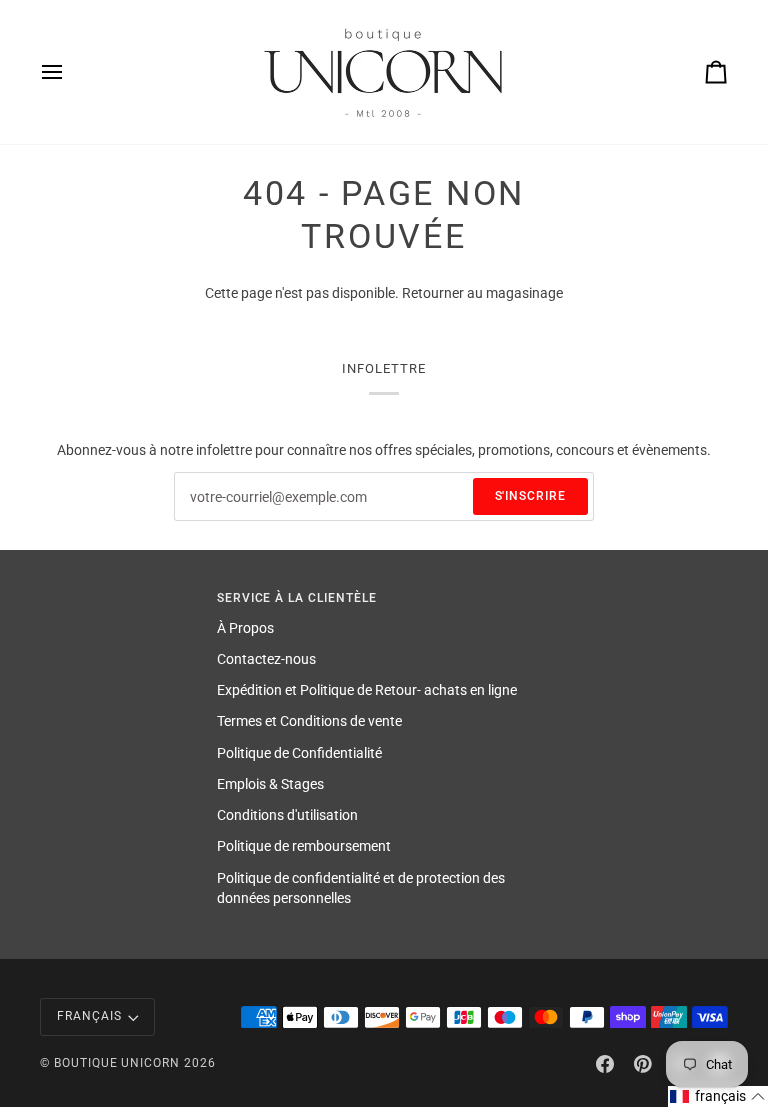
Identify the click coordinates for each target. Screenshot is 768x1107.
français (89, 1016)
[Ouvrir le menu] (70, 72)
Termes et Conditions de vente (309, 721)
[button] (718, 1096)
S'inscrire (531, 496)
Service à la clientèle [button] (297, 598)
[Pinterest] (643, 1064)
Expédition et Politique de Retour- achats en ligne (367, 690)
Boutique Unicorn (117, 1063)
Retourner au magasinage (482, 293)
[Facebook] (605, 1064)
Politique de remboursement (304, 846)
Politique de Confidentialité (299, 753)
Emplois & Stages (270, 784)
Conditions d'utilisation (287, 815)
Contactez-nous (266, 659)
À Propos (245, 628)
